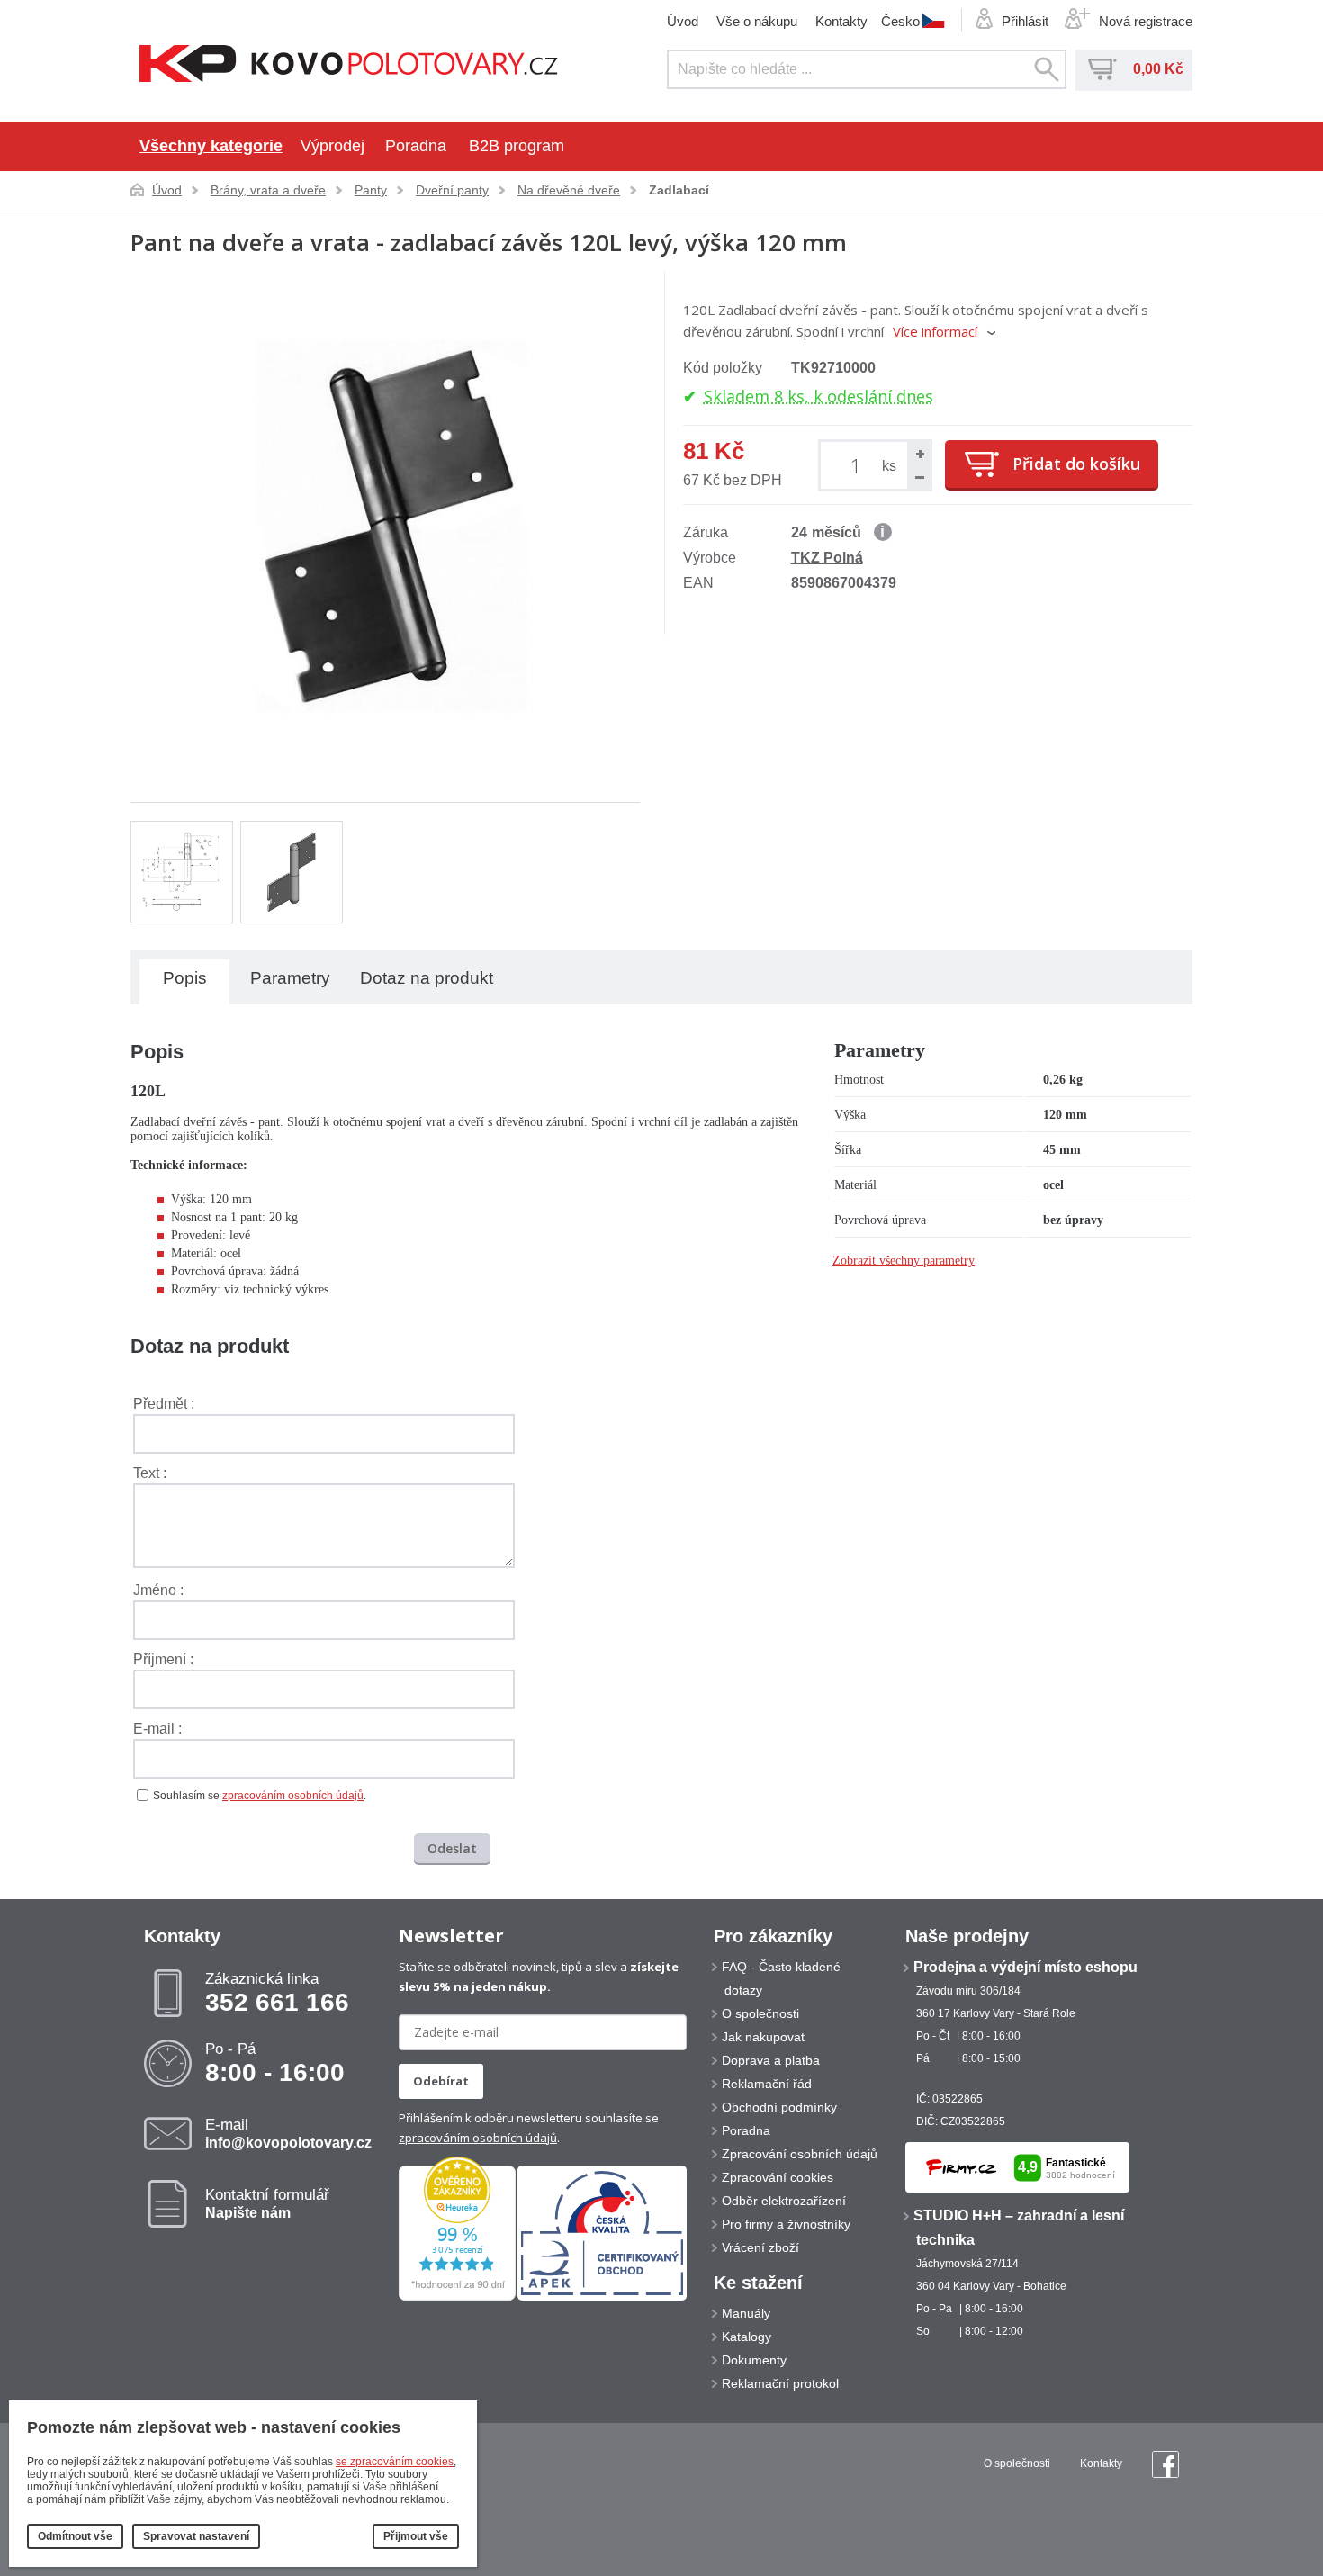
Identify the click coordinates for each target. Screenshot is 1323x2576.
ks (889, 466)
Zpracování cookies (778, 2177)
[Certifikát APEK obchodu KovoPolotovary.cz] (602, 2297)
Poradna (416, 146)
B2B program (517, 146)
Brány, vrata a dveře (268, 190)
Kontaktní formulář (267, 2203)
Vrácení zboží (760, 2247)
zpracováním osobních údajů (293, 1796)
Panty (371, 190)
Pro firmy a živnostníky (786, 2224)
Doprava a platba (771, 2060)
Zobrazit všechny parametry (904, 1261)
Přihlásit (1025, 21)
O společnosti (760, 2013)
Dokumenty (754, 2360)
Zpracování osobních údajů (800, 2154)
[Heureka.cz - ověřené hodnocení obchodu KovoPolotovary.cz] (457, 2297)
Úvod (683, 21)
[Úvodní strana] (349, 65)
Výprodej (333, 146)
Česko (900, 21)
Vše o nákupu (757, 21)
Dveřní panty (452, 190)
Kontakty (841, 21)
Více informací (935, 331)
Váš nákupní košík (1102, 69)
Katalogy (747, 2337)
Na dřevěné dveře (569, 190)
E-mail (288, 2133)
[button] (919, 454)
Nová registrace (1146, 21)
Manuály (746, 2313)
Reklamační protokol (780, 2383)
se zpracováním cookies (395, 2462)
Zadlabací (679, 190)
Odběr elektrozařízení (784, 2201)
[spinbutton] (859, 465)
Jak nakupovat (763, 2037)
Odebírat (441, 2081)
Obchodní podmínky (779, 2107)
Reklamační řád (767, 2084)
